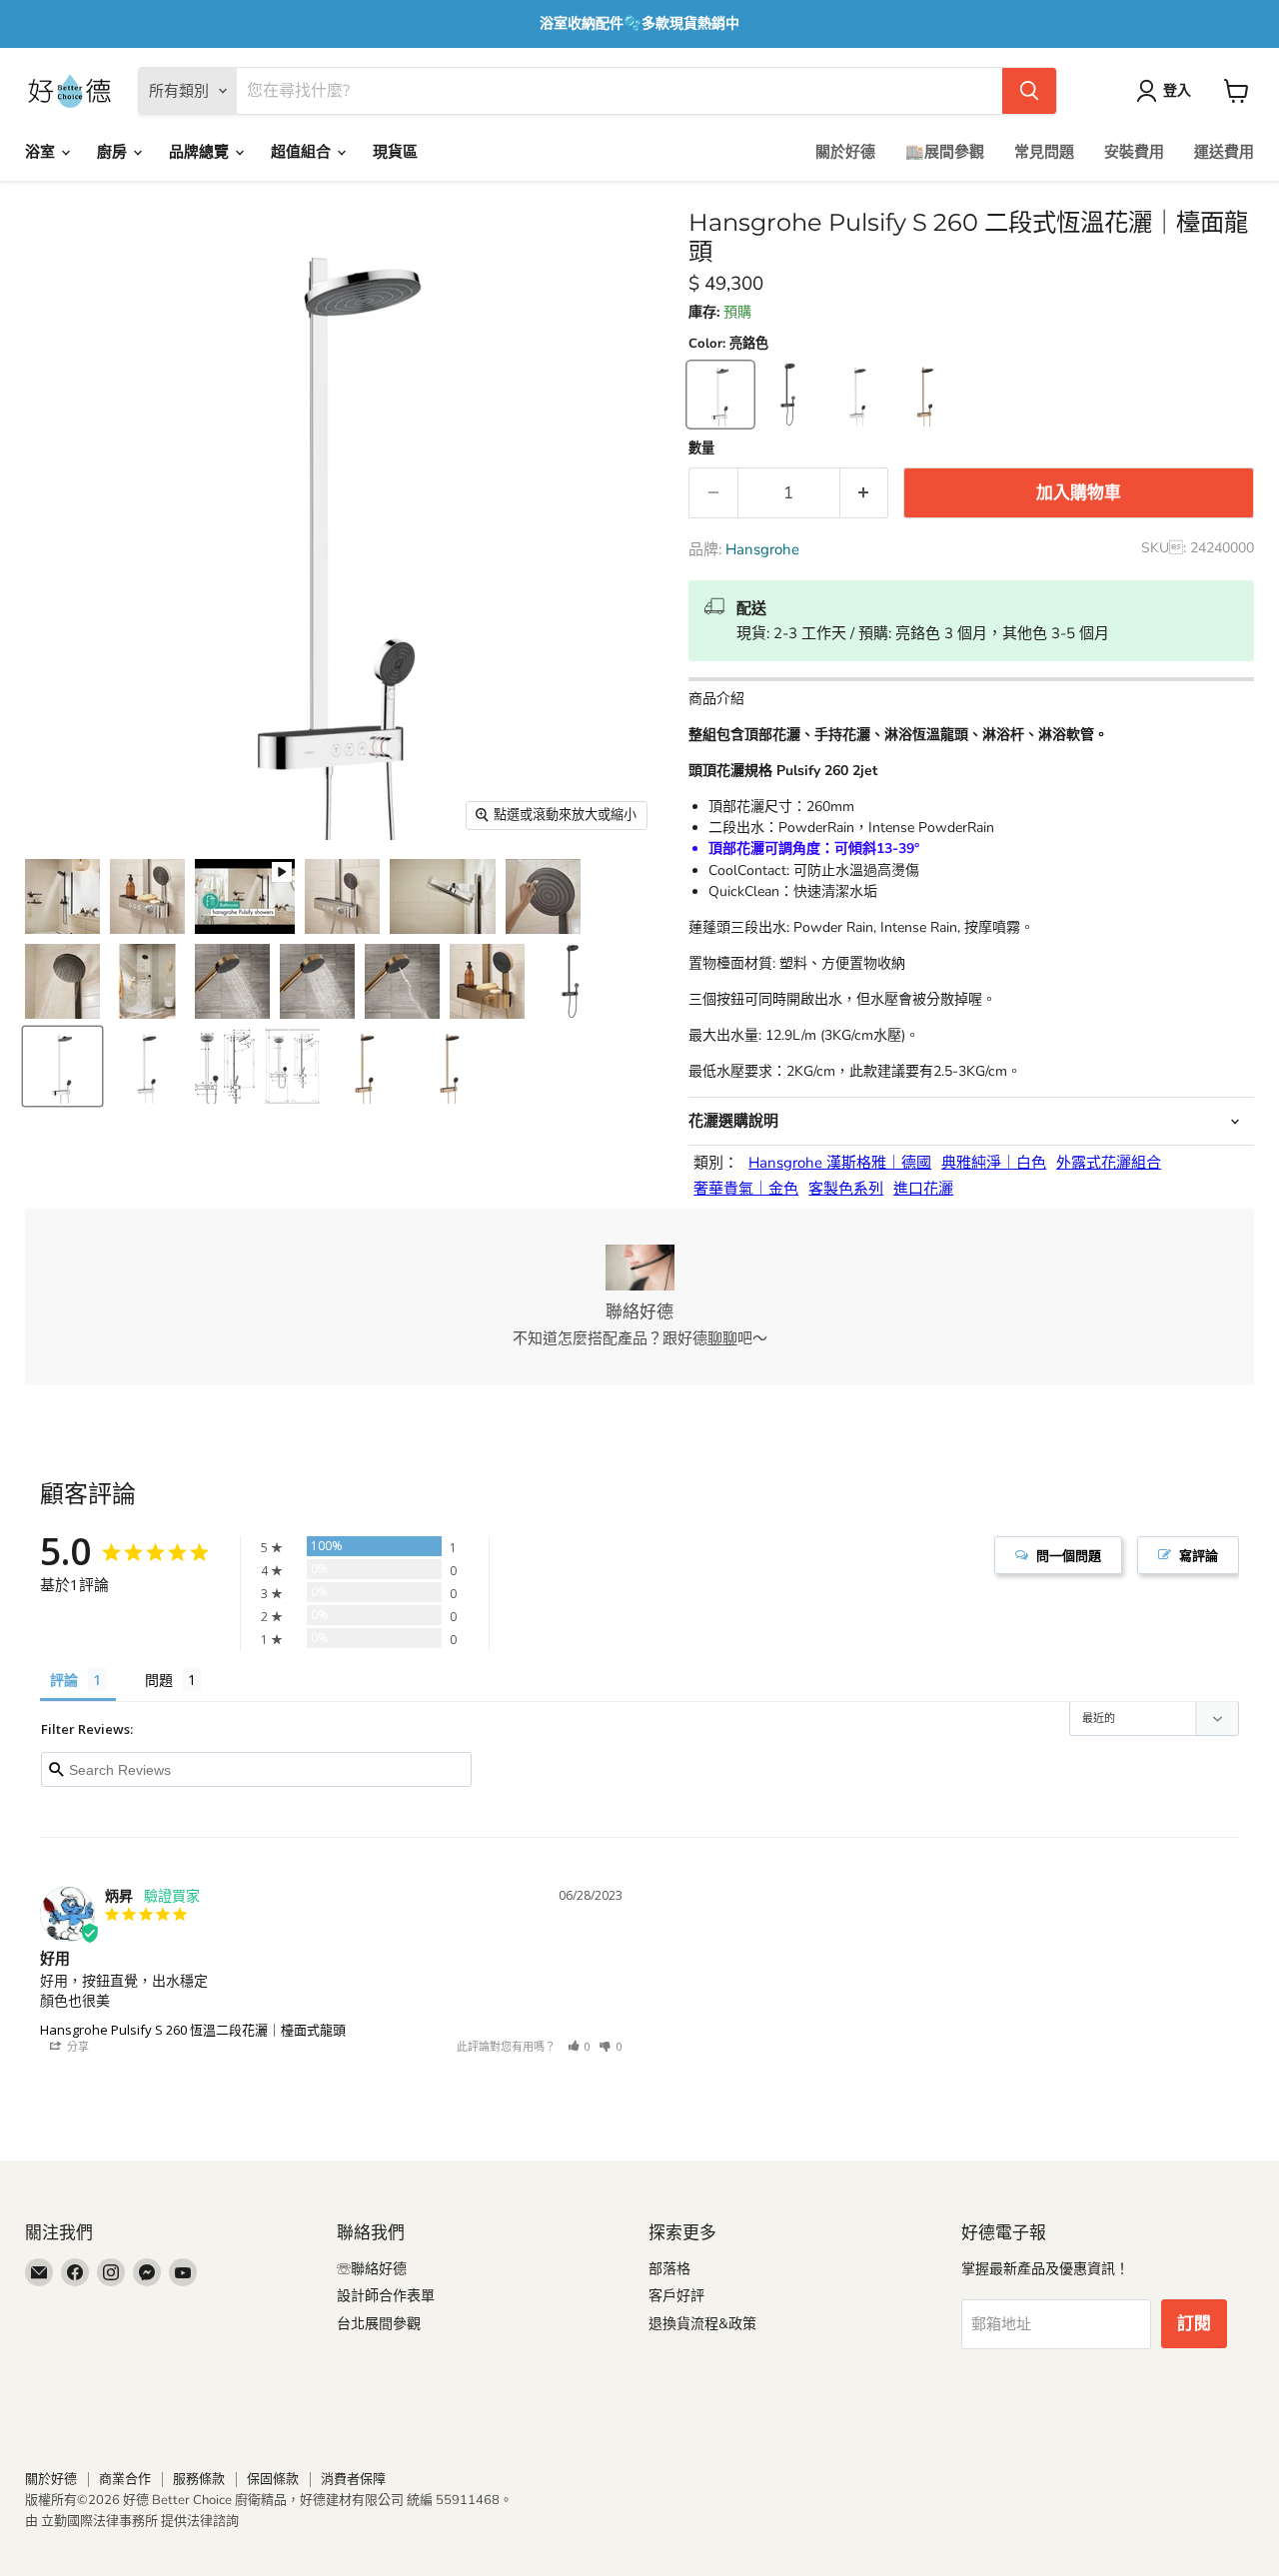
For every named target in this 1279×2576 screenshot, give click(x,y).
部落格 (669, 2269)
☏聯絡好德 (372, 2269)
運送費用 (1224, 152)
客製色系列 (846, 1189)
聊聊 (722, 1338)
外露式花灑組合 (1109, 1163)
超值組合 (303, 152)
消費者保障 (353, 2479)
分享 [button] (76, 2046)
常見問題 (1044, 152)
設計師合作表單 (386, 2296)
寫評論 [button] (1199, 1555)
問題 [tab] (159, 1680)
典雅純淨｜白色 (994, 1163)
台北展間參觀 (379, 2324)
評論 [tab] (64, 1680)
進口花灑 (923, 1189)
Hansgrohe (762, 549)
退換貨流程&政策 (702, 2324)
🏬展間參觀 (945, 152)
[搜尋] (1029, 91)
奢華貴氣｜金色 (746, 1189)
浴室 (42, 152)
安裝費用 (1134, 152)
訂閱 (1194, 2324)
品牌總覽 (201, 152)
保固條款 (273, 2479)
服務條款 (199, 2479)
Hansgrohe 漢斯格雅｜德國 (840, 1163)
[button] (580, 2046)
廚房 (114, 152)
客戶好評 (676, 2296)
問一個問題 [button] (1069, 1555)
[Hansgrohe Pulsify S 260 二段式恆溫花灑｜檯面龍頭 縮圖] (62, 896)
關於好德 (845, 152)
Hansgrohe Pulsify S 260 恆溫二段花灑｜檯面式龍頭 (193, 2030)
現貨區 (395, 152)
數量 (701, 449)
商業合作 (125, 2479)
